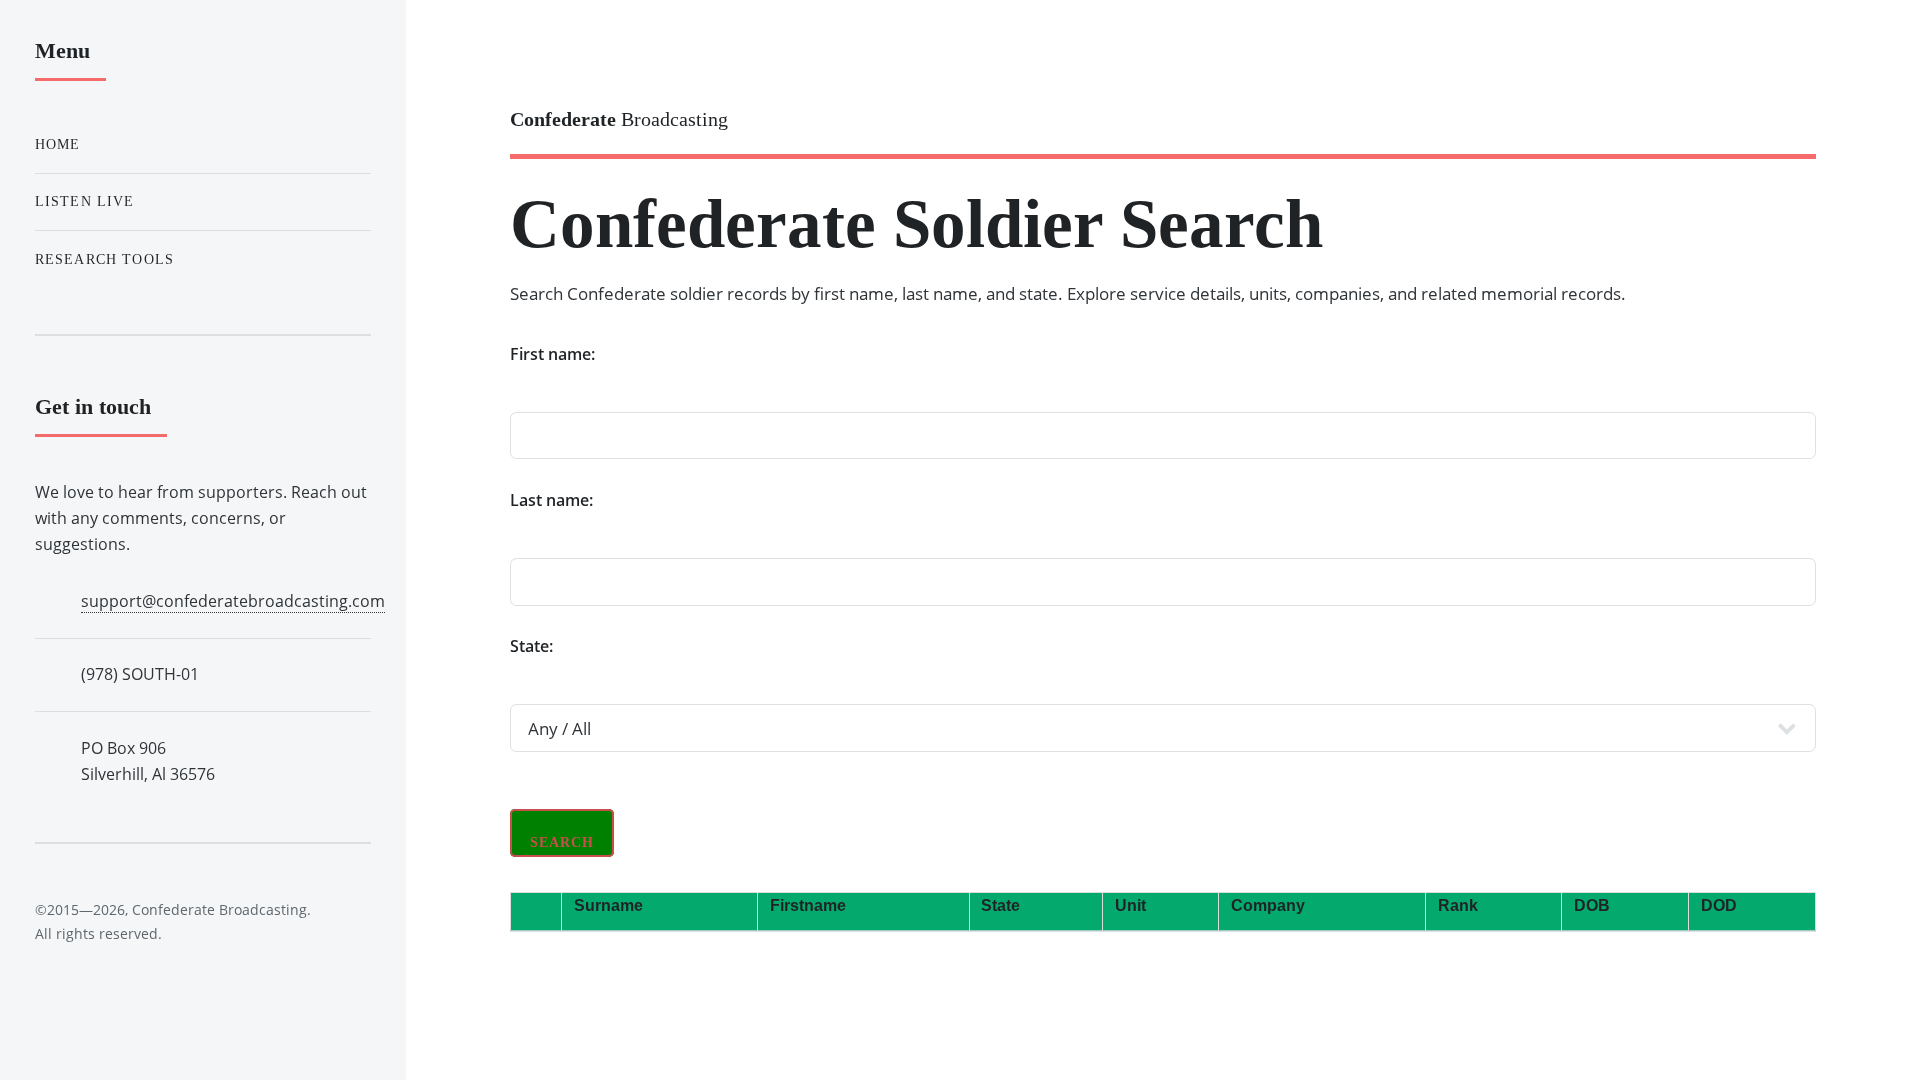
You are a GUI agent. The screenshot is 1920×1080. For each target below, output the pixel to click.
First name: (552, 354)
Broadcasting (619, 119)
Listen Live (85, 201)
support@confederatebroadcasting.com (233, 601)
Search (562, 842)
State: (531, 646)
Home (58, 144)
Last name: (551, 500)
